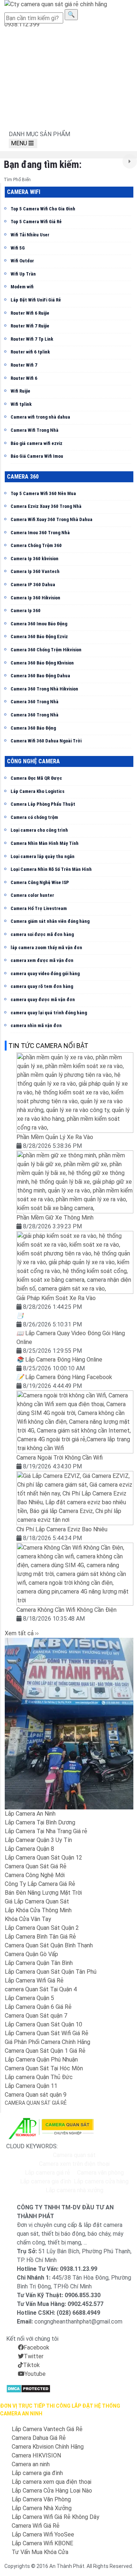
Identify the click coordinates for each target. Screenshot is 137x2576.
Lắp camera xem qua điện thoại (52, 2482)
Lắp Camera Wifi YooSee (43, 2534)
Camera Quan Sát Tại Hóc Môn (44, 2068)
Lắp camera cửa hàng (101, 2181)
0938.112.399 (22, 24)
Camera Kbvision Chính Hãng (48, 2447)
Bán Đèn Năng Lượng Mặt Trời (43, 1893)
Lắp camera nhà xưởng (75, 2190)
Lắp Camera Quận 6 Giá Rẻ (38, 2007)
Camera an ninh (31, 2464)
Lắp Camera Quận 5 (29, 1998)
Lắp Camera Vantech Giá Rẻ (47, 2429)
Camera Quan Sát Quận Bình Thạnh (49, 1945)
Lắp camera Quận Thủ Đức (39, 2077)
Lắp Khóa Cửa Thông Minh (38, 1910)
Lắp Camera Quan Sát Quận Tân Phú (51, 1972)
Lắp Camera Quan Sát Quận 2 (42, 1928)
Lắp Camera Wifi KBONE (42, 2543)
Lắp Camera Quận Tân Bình (39, 1963)
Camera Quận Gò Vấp (31, 1954)
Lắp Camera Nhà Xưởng (42, 2508)
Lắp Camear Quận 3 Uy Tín (38, 1840)
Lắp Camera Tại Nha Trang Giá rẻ (46, 1831)
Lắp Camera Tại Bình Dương (40, 1822)
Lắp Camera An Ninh (30, 1814)
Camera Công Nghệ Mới (35, 1875)
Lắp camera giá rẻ (47, 2173)
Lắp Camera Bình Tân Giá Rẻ (40, 1937)
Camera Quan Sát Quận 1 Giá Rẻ (45, 2051)
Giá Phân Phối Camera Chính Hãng (47, 2042)
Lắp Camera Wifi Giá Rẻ (34, 1980)
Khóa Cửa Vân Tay (28, 1919)
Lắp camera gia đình (46, 2181)
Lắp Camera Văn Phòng (41, 2499)
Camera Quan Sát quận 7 (36, 2016)
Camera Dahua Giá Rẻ (39, 2438)
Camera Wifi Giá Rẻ (36, 2526)
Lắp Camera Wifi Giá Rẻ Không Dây (56, 2517)
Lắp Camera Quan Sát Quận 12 (43, 1858)
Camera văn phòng (100, 2173)
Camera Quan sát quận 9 (36, 2095)
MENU (20, 143)
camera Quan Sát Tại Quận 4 (41, 1989)
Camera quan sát (74, 2155)
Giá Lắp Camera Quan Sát (37, 1901)
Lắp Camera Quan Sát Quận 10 (43, 2024)
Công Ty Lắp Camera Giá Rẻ (40, 1884)
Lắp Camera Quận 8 (29, 1849)
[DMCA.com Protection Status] (28, 2388)
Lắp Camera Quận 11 (31, 2086)
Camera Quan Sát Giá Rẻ (36, 1866)
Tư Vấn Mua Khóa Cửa (40, 2552)
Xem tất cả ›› (22, 1633)
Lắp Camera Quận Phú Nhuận (41, 2060)
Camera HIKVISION (36, 2455)
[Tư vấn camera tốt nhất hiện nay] (130, 161)
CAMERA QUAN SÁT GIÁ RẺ (36, 2103)
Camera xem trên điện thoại (74, 2164)
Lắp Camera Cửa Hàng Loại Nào (52, 2491)
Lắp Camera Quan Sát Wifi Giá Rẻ (47, 2033)
